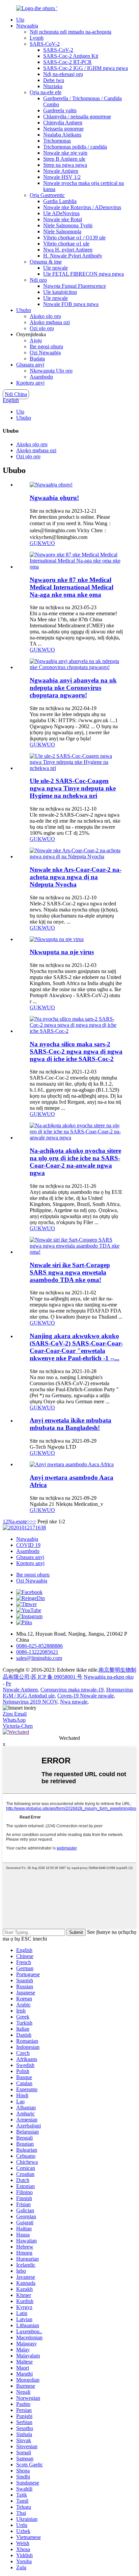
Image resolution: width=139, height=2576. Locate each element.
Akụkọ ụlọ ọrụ (45, 316)
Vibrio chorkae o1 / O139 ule (74, 238)
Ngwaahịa (27, 26)
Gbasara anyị (30, 365)
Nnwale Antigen (61, 171)
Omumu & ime (46, 262)
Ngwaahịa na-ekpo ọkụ (109, 1677)
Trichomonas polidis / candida (75, 147)
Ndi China (16, 394)
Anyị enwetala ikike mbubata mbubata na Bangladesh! (71, 1424)
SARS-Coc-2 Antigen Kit (71, 56)
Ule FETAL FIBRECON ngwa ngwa (84, 274)
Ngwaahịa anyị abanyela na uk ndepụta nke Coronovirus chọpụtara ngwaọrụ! (73, 688)
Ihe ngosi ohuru (46, 346)
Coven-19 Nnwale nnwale (86, 1696)
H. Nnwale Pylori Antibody (73, 256)
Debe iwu (54, 80)
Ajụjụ (36, 340)
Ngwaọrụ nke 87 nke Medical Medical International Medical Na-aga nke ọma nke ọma (72, 587)
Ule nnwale (55, 268)
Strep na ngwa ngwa (65, 165)
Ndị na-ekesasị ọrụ (63, 74)
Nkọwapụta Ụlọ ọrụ (51, 371)
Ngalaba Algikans (62, 135)
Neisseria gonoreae (63, 129)
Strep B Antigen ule (64, 159)
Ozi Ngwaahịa (45, 353)
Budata (37, 359)
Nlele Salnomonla (62, 231)
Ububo (24, 310)
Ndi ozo (38, 280)
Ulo (20, 20)
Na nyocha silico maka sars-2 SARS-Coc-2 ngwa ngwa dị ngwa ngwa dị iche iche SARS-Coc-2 (76, 1051)
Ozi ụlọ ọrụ (42, 328)
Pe (8, 1684)
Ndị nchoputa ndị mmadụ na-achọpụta (71, 32)
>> (33, 1521)
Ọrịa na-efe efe (46, 92)
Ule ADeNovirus (61, 213)
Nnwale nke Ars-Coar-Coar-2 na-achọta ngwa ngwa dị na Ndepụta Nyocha (76, 877)
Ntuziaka (53, 86)
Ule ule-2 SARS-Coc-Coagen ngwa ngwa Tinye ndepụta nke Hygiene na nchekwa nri (73, 788)
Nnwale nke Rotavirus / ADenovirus (82, 207)
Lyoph (37, 38)
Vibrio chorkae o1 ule (66, 244)
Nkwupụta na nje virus (62, 952)
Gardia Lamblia (60, 201)
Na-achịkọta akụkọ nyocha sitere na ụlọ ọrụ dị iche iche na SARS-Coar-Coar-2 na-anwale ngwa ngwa (75, 1162)
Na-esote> (19, 1521)
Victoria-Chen (18, 1726)
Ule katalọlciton (60, 292)
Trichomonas (57, 141)
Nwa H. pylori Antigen (68, 250)
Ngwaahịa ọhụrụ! (54, 498)
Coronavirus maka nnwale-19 (72, 1690)
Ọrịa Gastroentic (47, 195)
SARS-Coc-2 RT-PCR (67, 62)
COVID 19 (28, 1545)
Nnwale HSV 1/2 (62, 177)
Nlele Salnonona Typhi (68, 225)
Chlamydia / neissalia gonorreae (77, 116)
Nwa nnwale (74, 1702)
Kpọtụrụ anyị (30, 383)
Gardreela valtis (60, 110)
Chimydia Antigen (63, 123)
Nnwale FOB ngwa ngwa (71, 304)
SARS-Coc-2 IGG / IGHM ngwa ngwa (86, 68)
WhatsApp (14, 1720)
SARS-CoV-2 (45, 44)
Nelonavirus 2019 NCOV (30, 1702)
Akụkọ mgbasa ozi (50, 322)
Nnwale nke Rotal (63, 219)
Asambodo (41, 377)
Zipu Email (15, 1714)
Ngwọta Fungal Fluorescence (75, 286)
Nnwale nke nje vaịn (65, 153)
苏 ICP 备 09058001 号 (57, 1677)
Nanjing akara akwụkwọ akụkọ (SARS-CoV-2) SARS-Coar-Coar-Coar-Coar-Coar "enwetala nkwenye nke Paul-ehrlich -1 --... (76, 1347)
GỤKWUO (42, 543)
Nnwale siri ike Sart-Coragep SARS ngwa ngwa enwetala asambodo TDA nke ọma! (70, 1272)
